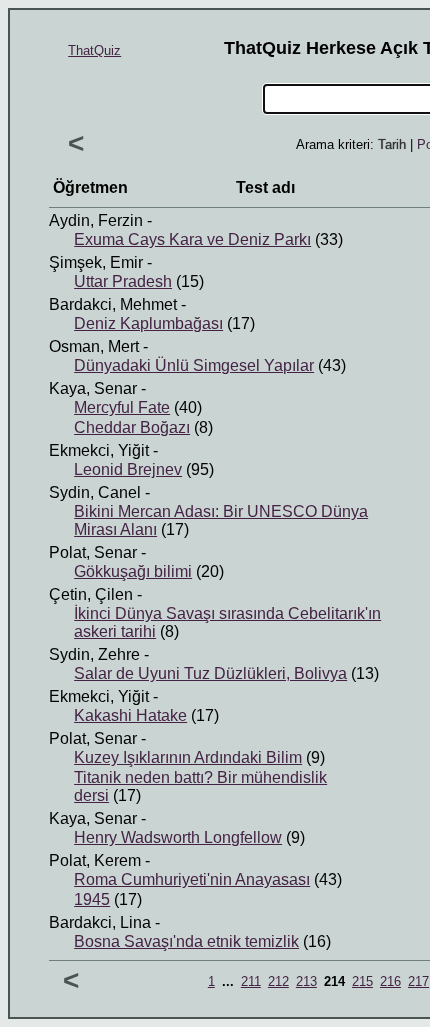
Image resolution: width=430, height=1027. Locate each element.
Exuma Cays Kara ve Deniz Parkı (192, 239)
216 (390, 981)
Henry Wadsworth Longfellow (178, 837)
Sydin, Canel (95, 492)
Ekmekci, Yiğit (99, 450)
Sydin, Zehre (94, 654)
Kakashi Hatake (130, 715)
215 (362, 981)
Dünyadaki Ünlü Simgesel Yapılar (194, 365)
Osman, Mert (94, 346)
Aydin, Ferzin (96, 220)
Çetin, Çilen (91, 594)
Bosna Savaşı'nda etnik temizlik (186, 941)
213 (306, 981)
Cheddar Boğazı (132, 427)
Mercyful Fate (122, 407)
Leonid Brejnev (128, 469)
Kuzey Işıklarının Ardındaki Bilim (188, 757)
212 (278, 981)
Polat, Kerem (95, 860)
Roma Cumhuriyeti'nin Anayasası (192, 879)
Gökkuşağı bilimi (133, 571)
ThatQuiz (94, 50)
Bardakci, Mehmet (113, 304)
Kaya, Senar (93, 388)
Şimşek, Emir (96, 262)
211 (251, 981)
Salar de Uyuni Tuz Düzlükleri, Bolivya (210, 673)
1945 (92, 899)
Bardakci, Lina (100, 922)
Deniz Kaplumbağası (148, 323)
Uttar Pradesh (123, 281)
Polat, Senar (93, 552)
